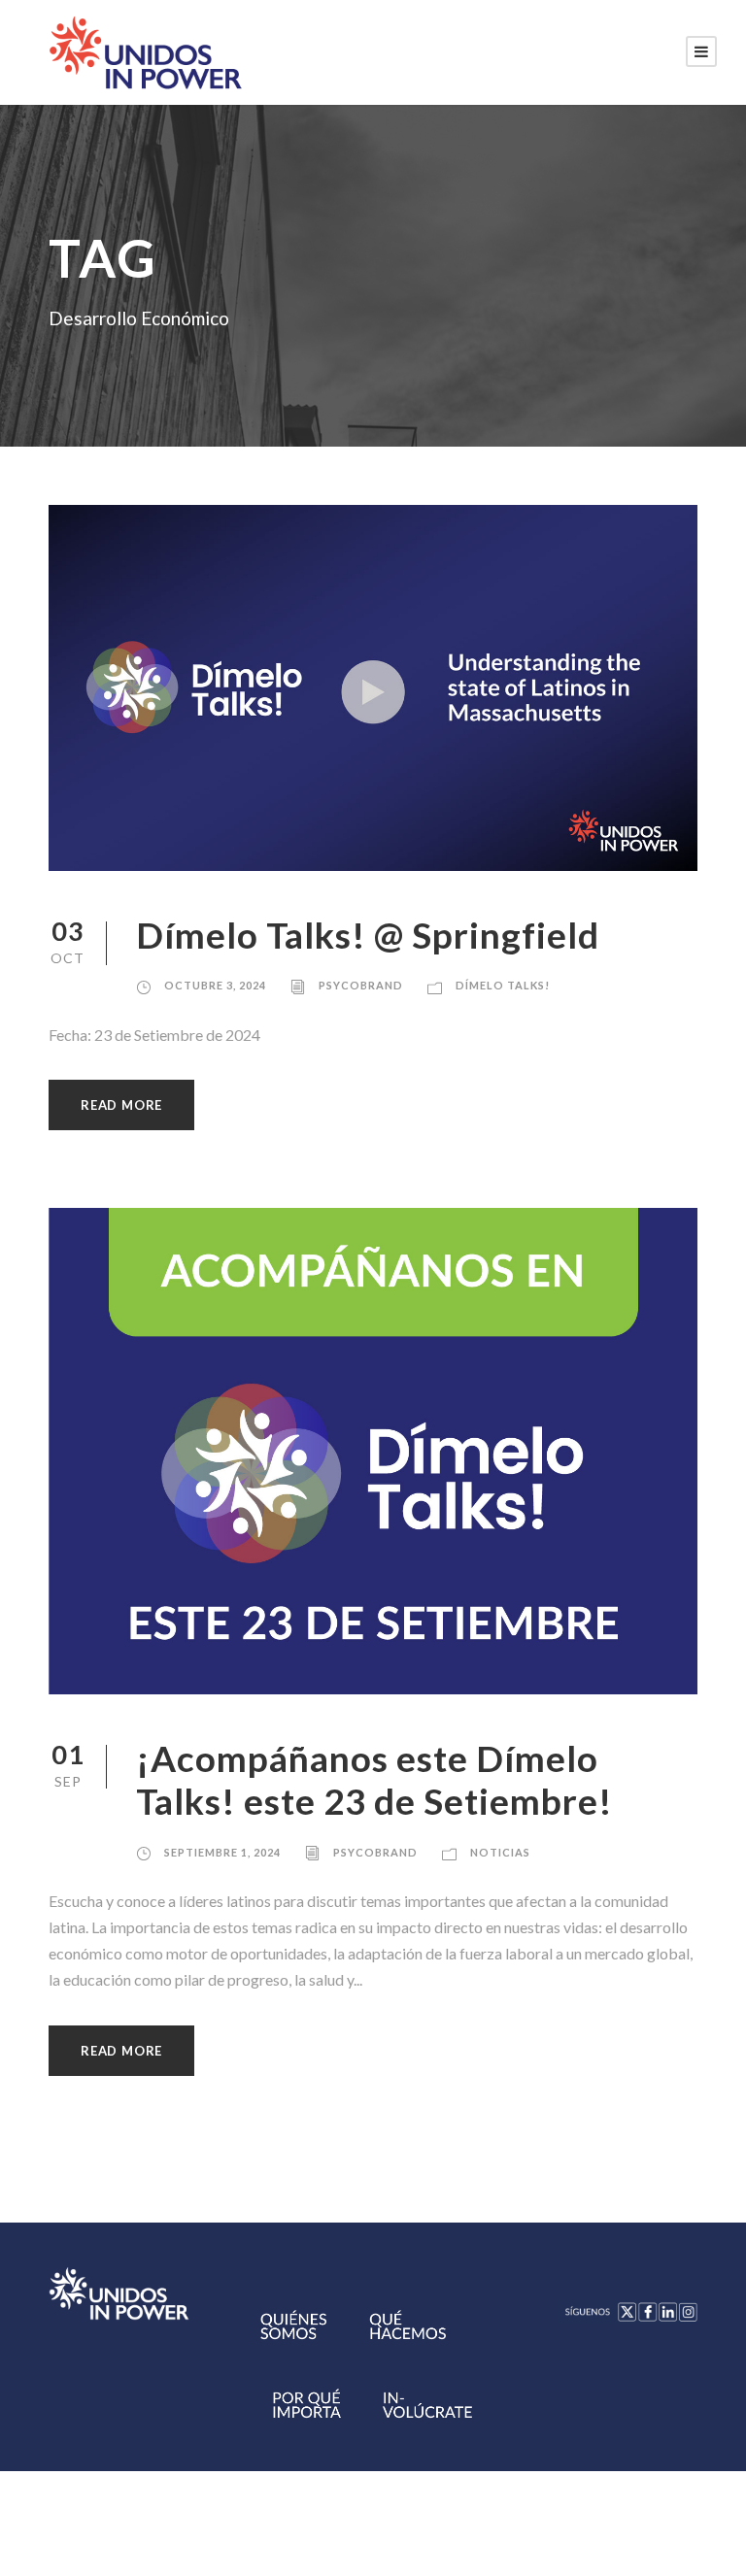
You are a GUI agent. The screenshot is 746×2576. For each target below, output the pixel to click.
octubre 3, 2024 (215, 985)
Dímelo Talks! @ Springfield (368, 935)
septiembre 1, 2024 (222, 1852)
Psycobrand (361, 985)
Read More (121, 1105)
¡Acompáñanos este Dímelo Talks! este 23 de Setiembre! (374, 1779)
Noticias (500, 1852)
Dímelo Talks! (503, 985)
